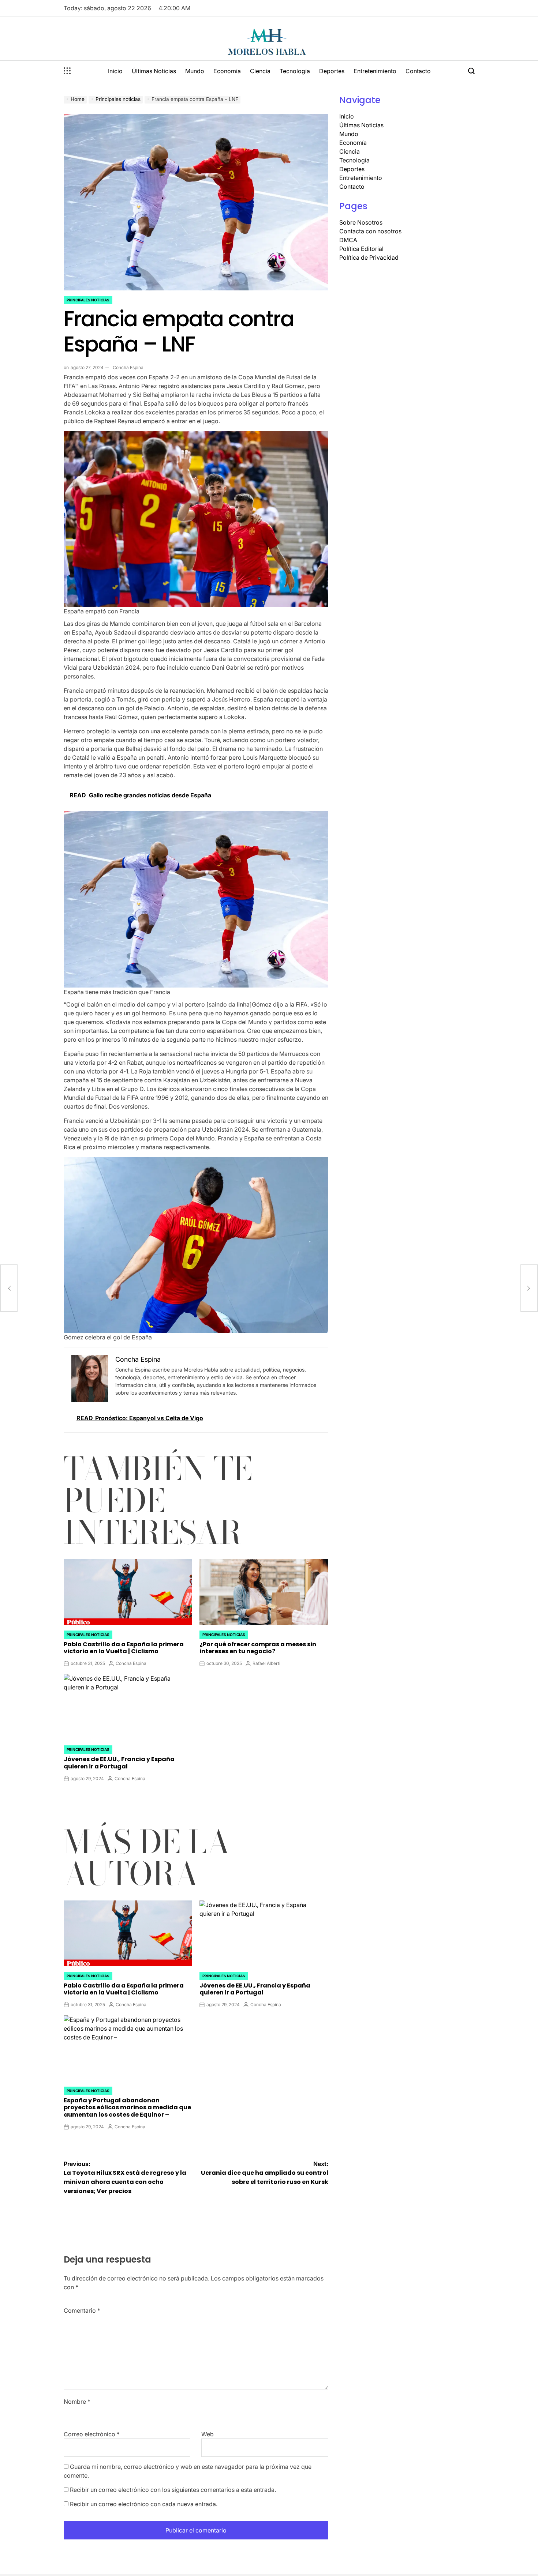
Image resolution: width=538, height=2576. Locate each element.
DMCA (348, 240)
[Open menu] (67, 71)
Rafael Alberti (266, 1663)
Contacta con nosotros (370, 231)
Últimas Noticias (154, 71)
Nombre (77, 2402)
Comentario (82, 2310)
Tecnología (295, 71)
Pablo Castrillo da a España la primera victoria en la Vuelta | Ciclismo (124, 1648)
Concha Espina (128, 367)
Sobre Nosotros (361, 222)
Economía (227, 71)
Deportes (332, 71)
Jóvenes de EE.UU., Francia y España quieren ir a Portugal (119, 1763)
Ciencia (260, 71)
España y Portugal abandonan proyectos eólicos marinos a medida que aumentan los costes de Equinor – (127, 2107)
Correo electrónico (92, 2434)
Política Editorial (361, 249)
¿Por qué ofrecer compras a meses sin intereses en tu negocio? (258, 1648)
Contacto (418, 71)
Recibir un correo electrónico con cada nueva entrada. (144, 2504)
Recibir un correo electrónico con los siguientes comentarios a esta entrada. (173, 2490)
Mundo (195, 71)
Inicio (115, 71)
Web (208, 2434)
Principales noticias (88, 300)
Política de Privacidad (369, 257)
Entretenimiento (375, 71)
